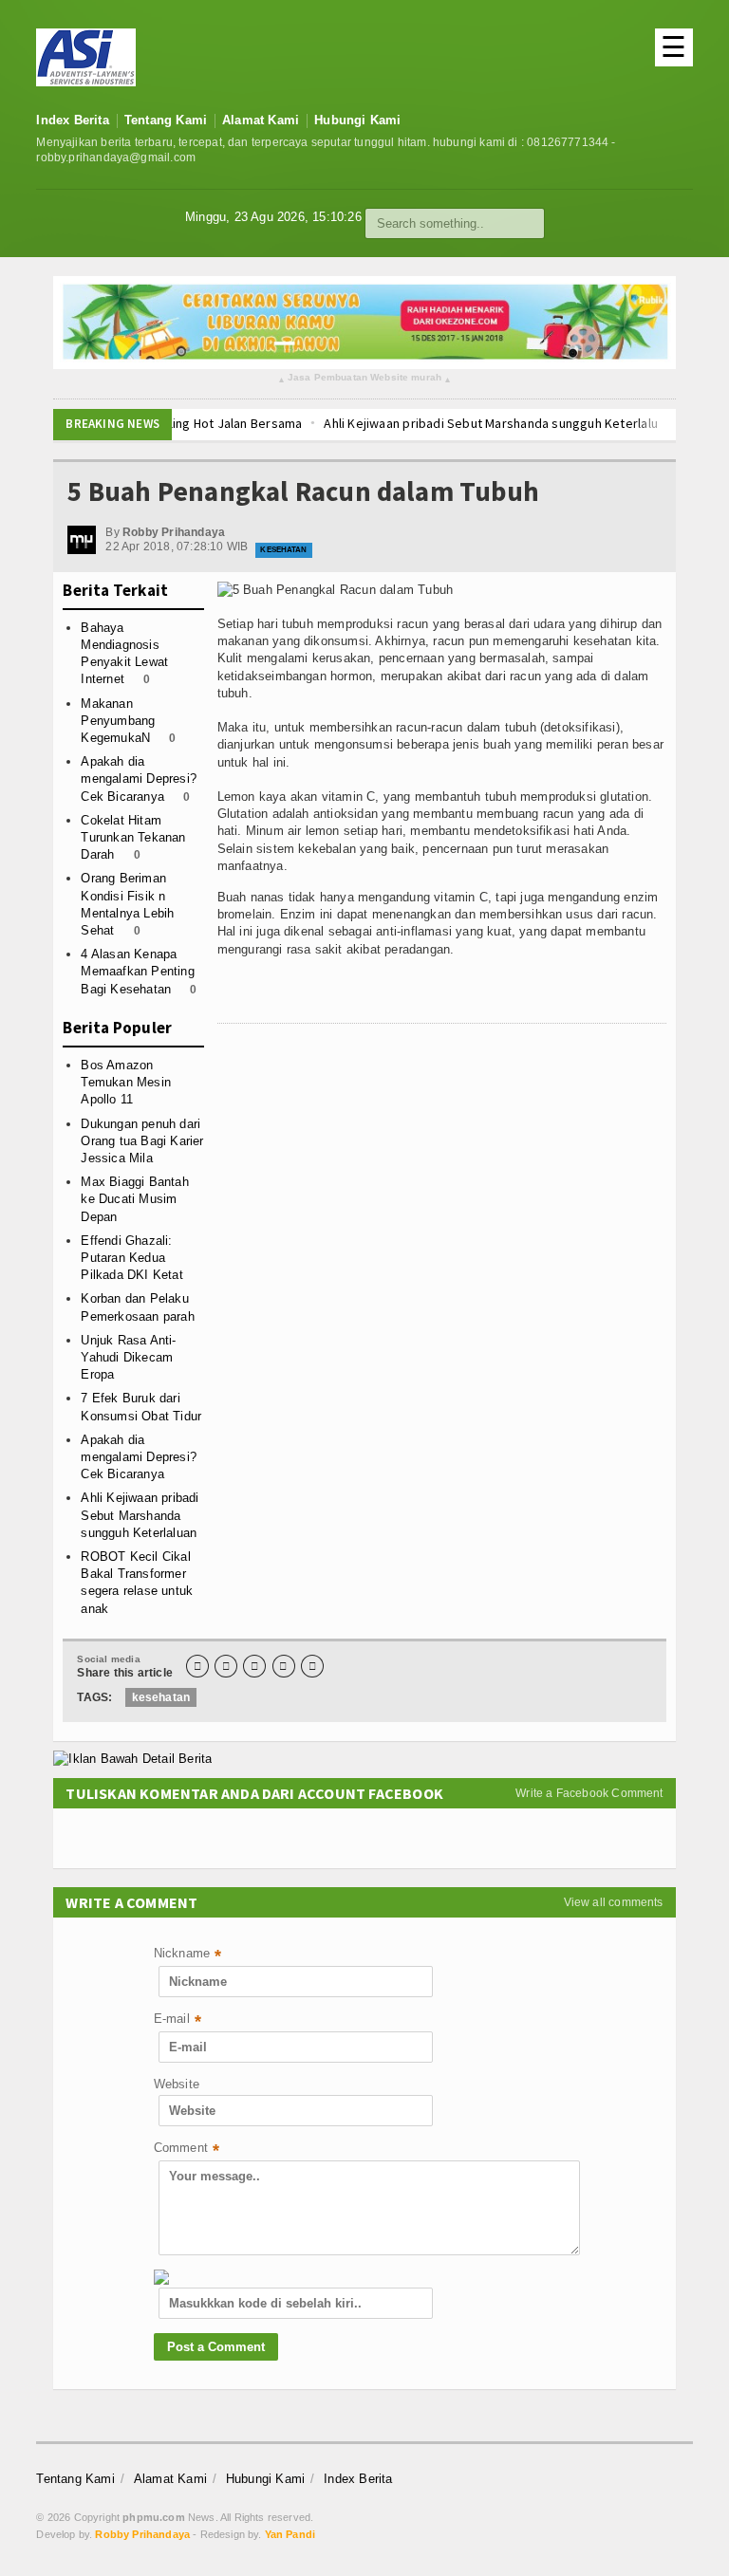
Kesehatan (283, 550)
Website (177, 2084)
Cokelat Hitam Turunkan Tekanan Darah (133, 837)
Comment (187, 2150)
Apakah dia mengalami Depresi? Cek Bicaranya (139, 778)
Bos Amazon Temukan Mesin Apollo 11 (126, 1082)
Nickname (188, 1955)
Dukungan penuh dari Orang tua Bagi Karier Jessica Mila (142, 1141)
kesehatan (161, 1697)
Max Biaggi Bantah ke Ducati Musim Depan (134, 1199)
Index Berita (72, 120)
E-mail (178, 2020)
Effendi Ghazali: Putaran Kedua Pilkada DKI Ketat (131, 1258)
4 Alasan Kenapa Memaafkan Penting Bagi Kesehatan (137, 971)
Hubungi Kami (357, 120)
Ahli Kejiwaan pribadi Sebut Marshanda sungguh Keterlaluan (407, 423)
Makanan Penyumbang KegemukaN (118, 721)
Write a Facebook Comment (589, 1793)
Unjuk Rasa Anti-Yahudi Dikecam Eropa (128, 1357)
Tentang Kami (166, 120)
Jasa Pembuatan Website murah (365, 378)
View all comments (614, 1902)
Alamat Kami (261, 120)
